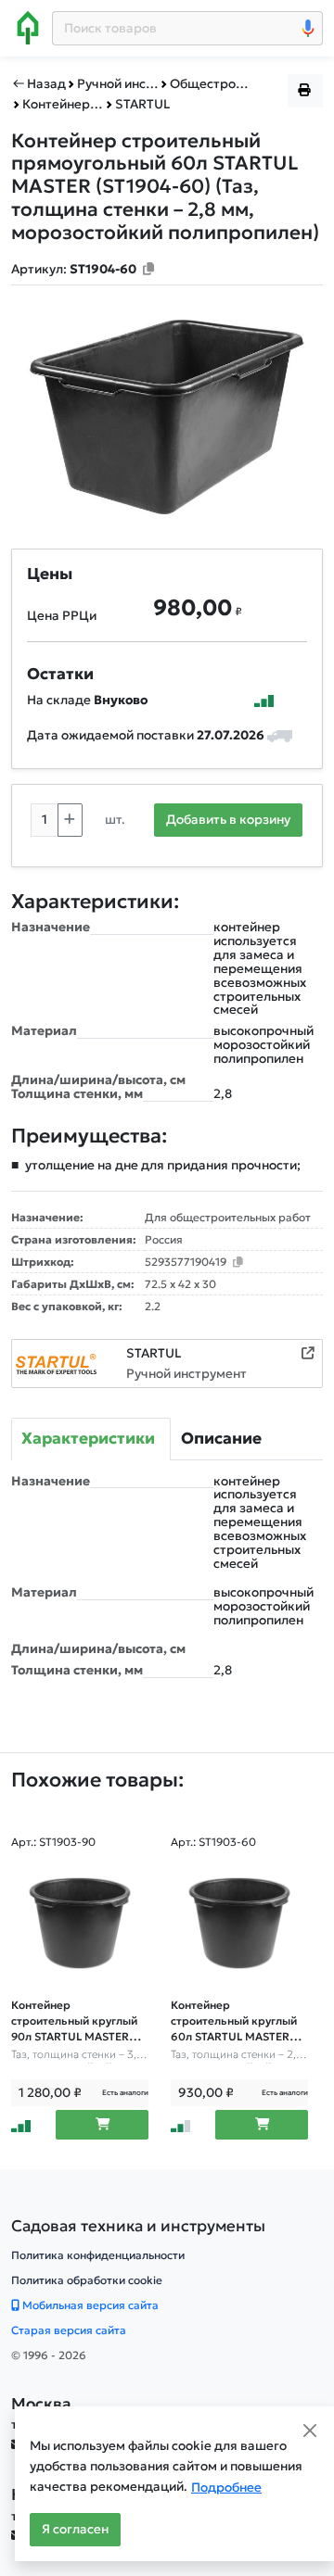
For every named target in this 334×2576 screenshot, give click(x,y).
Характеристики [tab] (88, 1438)
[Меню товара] (305, 91)
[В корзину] (102, 2125)
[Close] (310, 2431)
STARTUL (154, 1353)
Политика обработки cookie (87, 2280)
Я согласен (75, 2529)
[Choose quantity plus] (70, 820)
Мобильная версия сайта (89, 2305)
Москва (41, 2404)
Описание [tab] (221, 1438)
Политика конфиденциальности (98, 2255)
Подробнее (226, 2488)
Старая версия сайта (69, 2330)
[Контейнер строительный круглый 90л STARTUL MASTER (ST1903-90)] (80, 1924)
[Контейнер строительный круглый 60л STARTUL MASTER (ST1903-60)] (239, 1924)
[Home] (28, 28)
